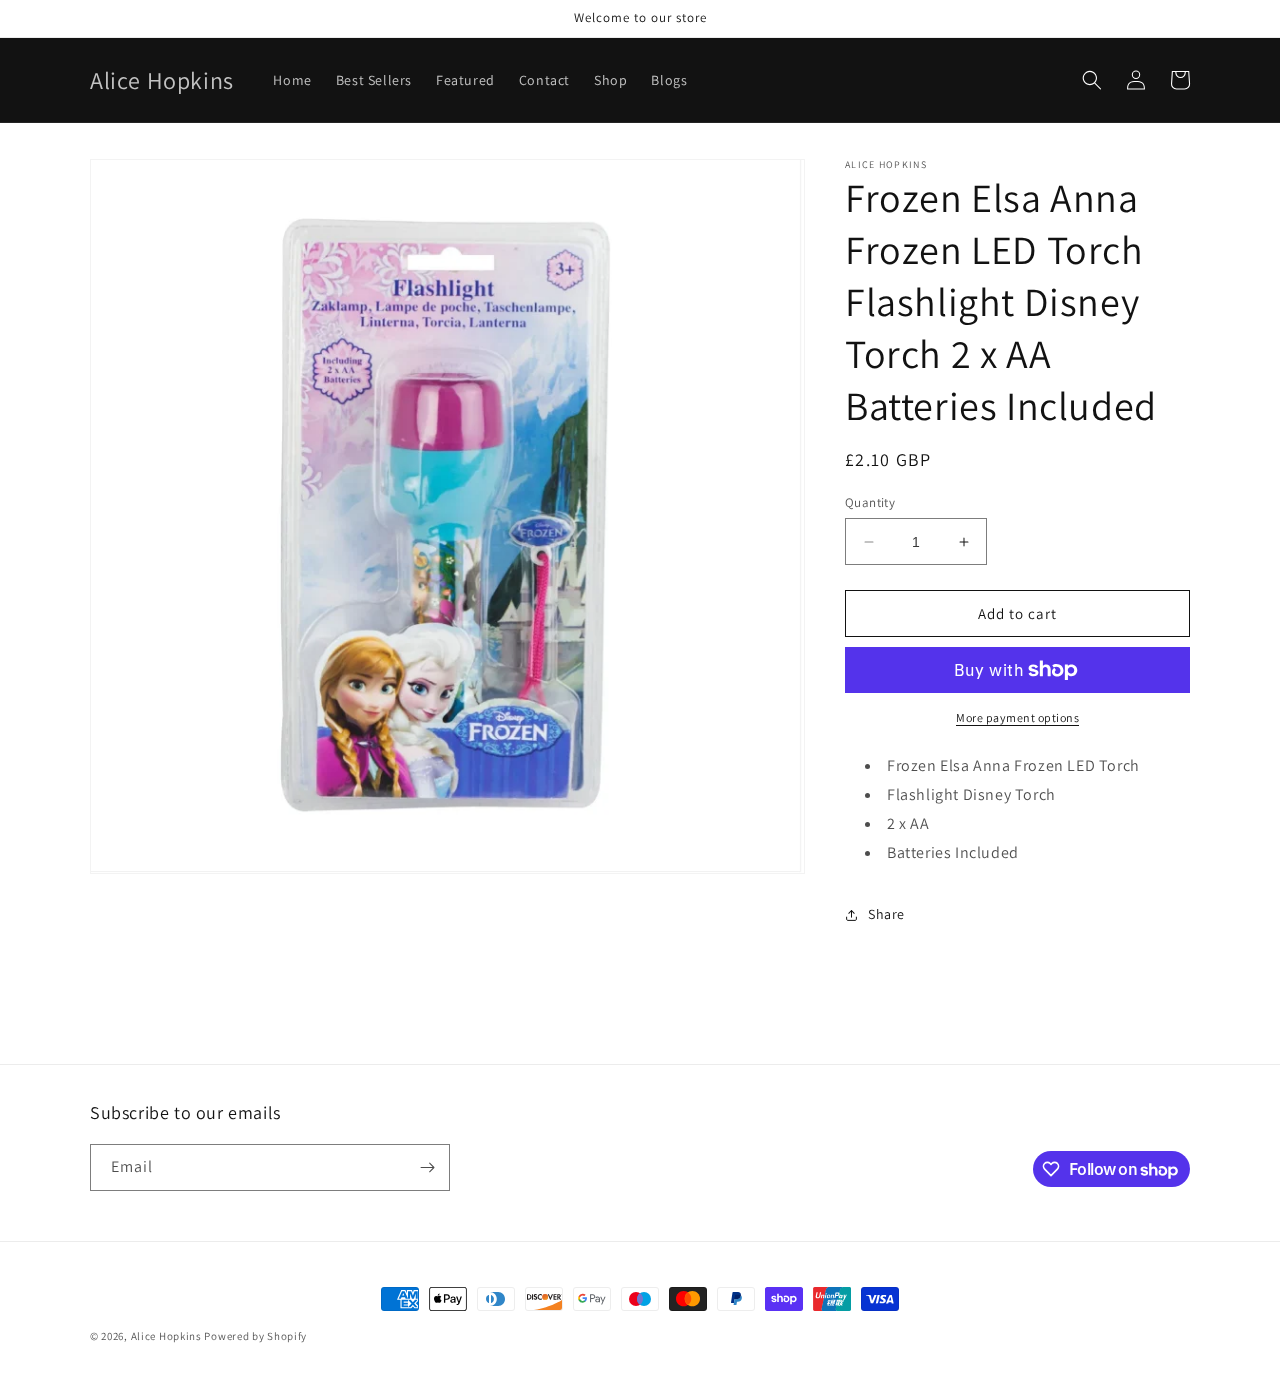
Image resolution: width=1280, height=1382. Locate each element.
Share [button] (886, 914)
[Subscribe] (427, 1167)
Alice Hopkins (166, 1336)
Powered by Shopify (255, 1336)
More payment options (1017, 717)
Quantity (870, 502)
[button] (1092, 80)
